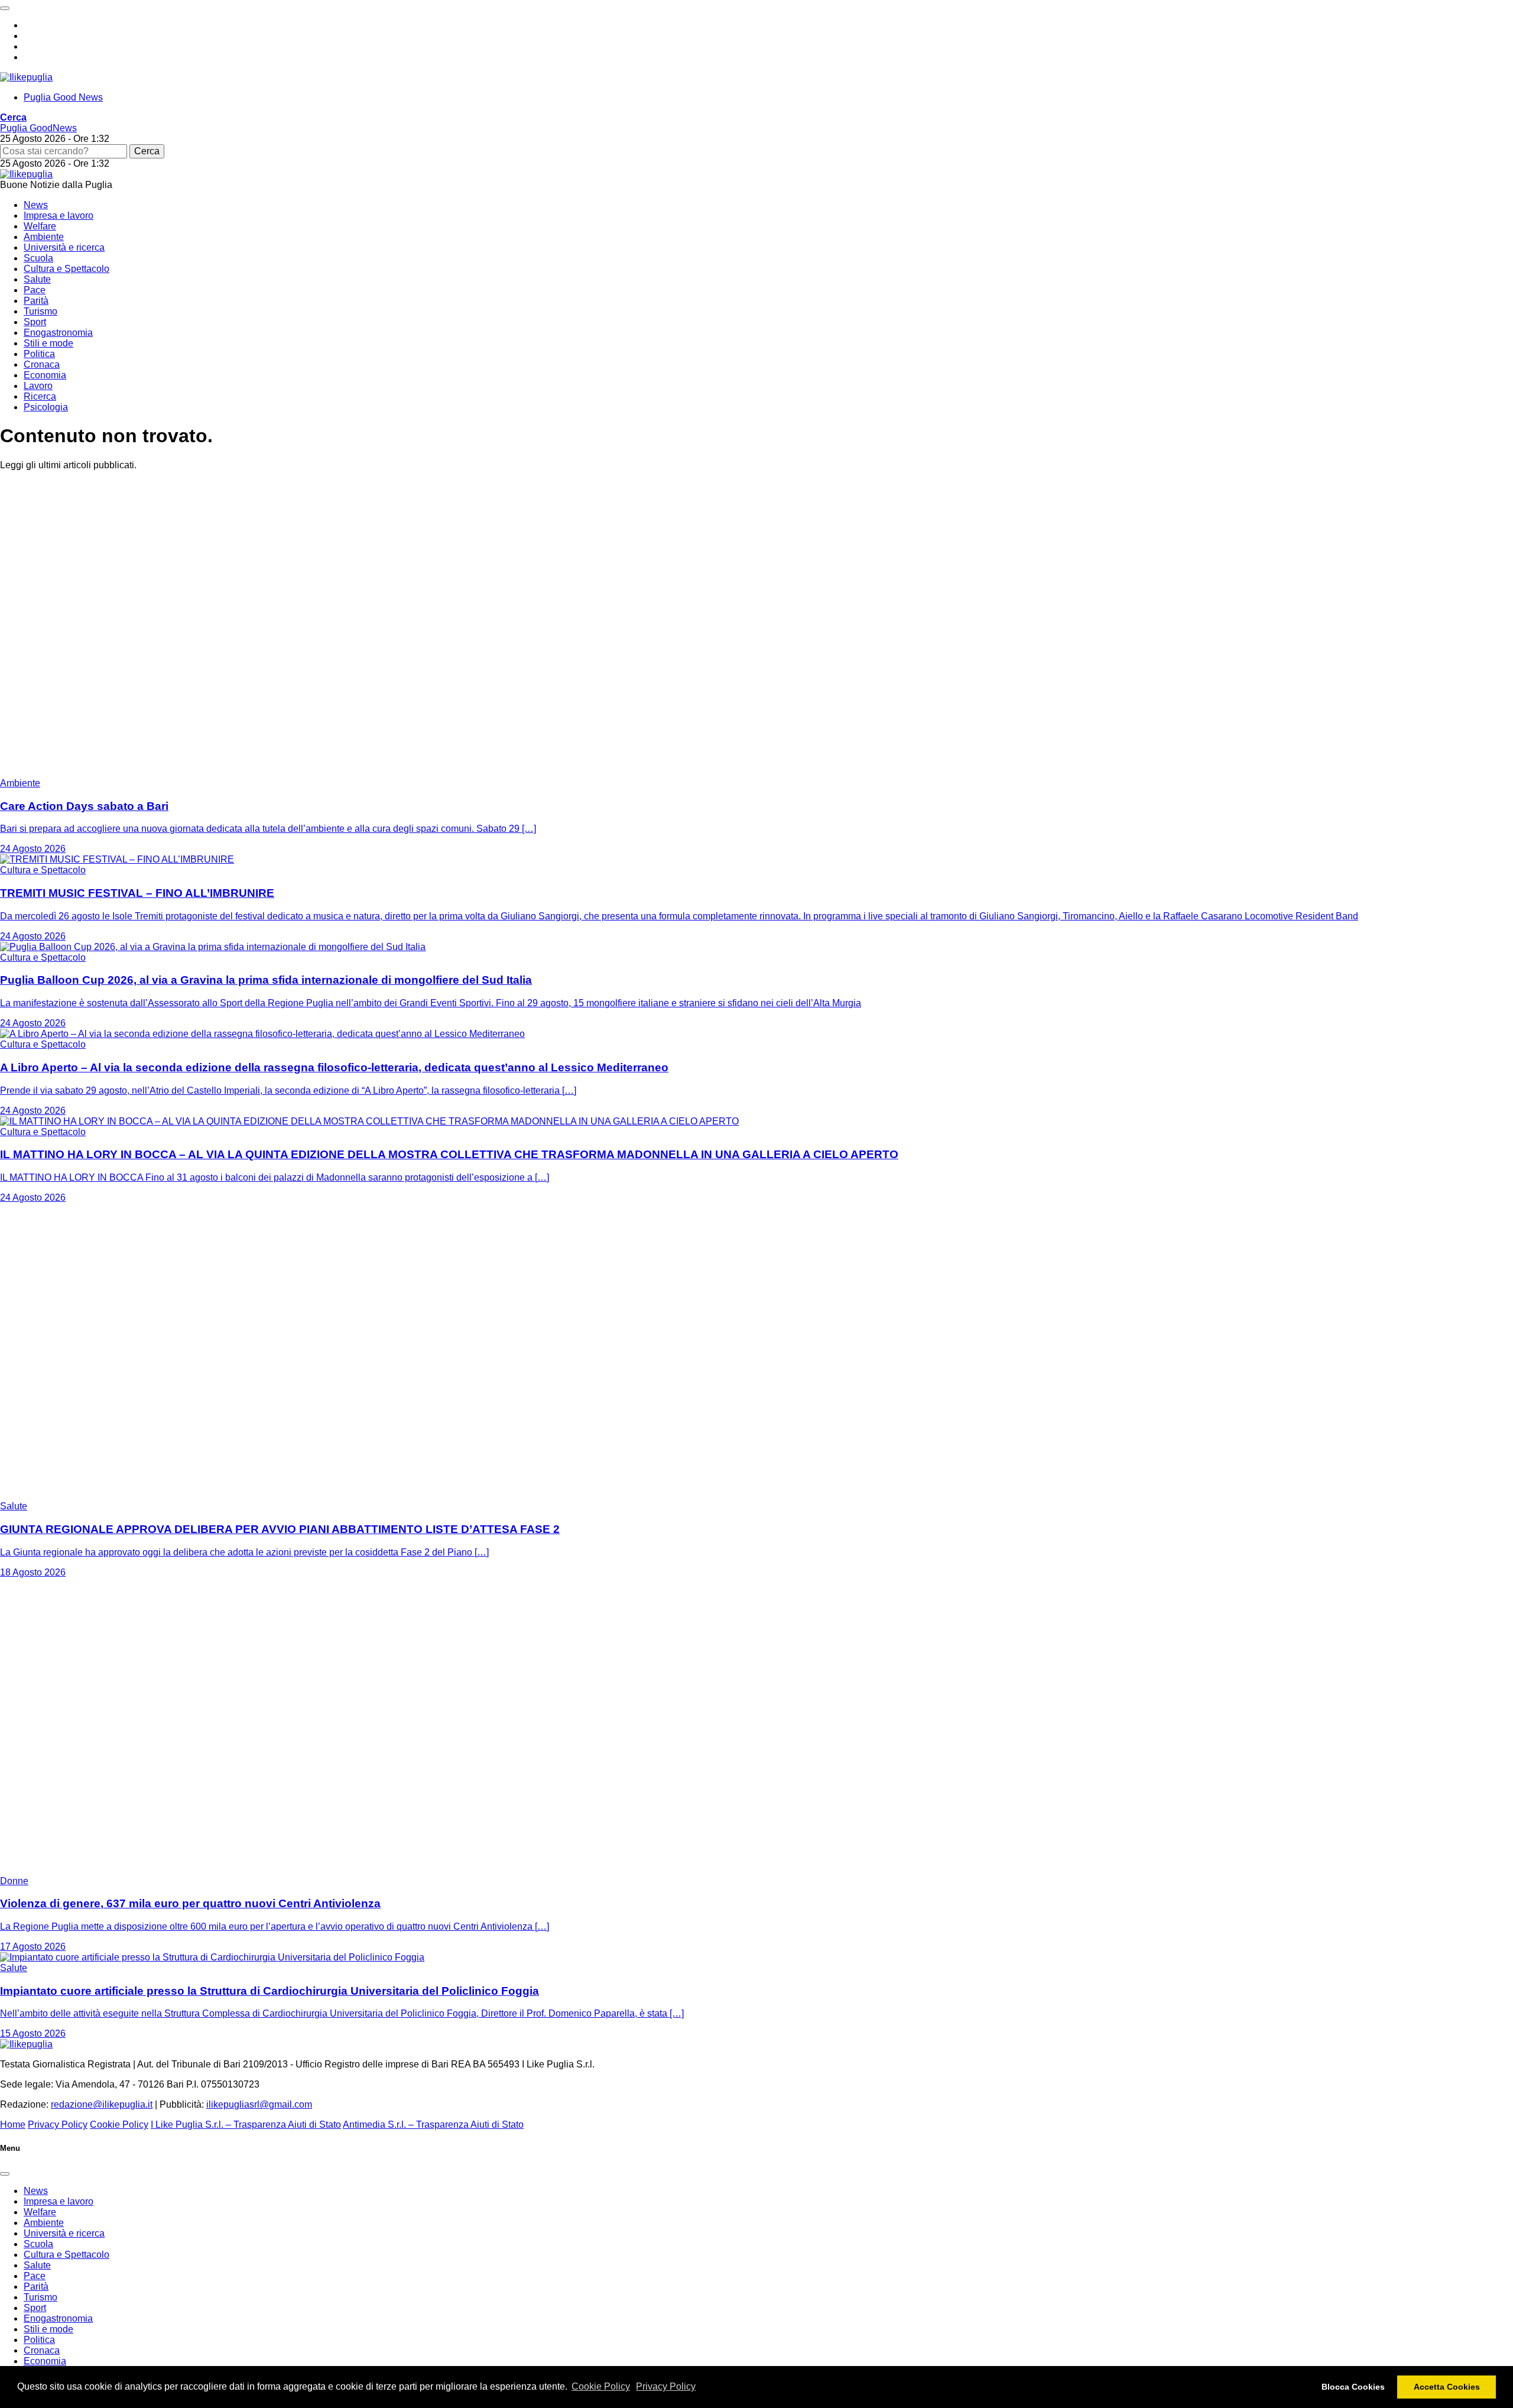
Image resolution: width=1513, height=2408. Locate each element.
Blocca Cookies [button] (1353, 2387)
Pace (35, 290)
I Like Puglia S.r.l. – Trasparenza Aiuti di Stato (246, 2125)
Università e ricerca (64, 247)
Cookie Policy (601, 2386)
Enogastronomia (58, 333)
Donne (14, 1881)
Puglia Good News (63, 97)
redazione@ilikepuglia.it (102, 2104)
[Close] (5, 2174)
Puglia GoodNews (38, 128)
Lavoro (38, 386)
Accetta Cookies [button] (1447, 2387)
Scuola (38, 258)
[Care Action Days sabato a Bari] (148, 772)
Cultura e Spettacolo (66, 269)
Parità (36, 301)
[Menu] (5, 8)
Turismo (40, 311)
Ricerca (40, 396)
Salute (37, 279)
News (36, 205)
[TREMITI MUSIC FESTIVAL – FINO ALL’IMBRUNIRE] (117, 859)
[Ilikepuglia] (26, 77)
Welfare (40, 226)
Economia (45, 375)
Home (13, 2125)
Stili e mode (48, 343)
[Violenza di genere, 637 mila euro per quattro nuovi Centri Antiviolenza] (148, 1870)
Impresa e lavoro (59, 215)
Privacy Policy (666, 2386)
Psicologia (46, 407)
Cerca (147, 151)
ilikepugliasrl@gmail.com (259, 2104)
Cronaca (42, 364)
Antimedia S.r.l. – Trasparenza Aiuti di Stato (433, 2125)
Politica (39, 354)
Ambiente (44, 237)
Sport (35, 322)
